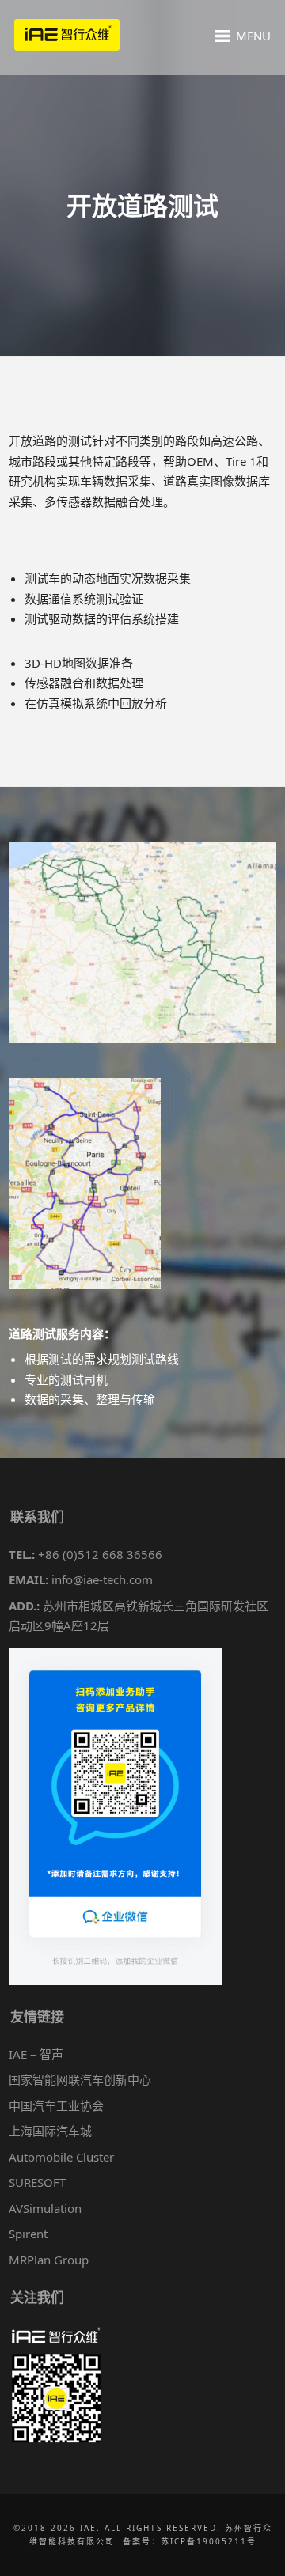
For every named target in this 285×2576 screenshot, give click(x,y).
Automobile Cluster (61, 2157)
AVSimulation (45, 2208)
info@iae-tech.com (102, 1579)
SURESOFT (37, 2182)
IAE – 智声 (36, 2054)
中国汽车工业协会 (56, 2105)
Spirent (28, 2234)
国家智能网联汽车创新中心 (80, 2079)
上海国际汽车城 (50, 2131)
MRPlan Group (49, 2260)
